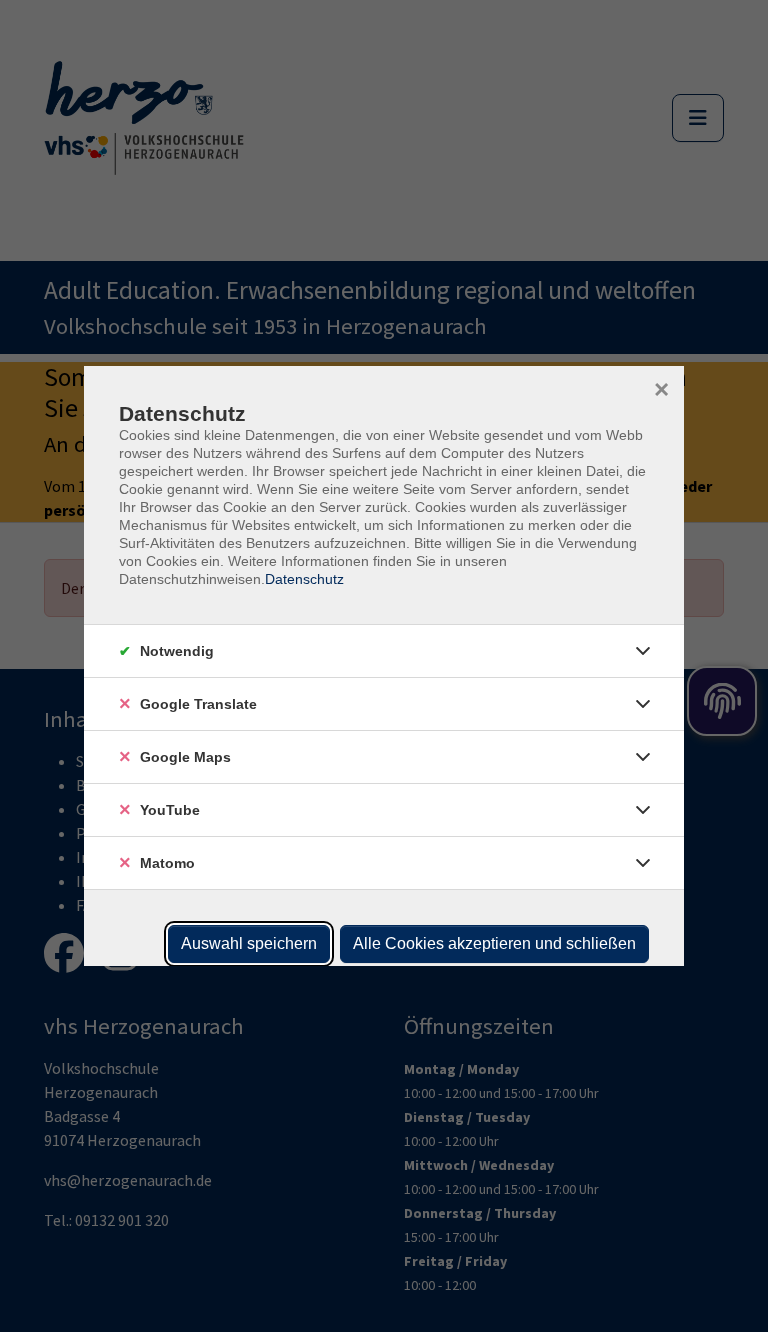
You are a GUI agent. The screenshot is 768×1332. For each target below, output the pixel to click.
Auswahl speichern (249, 943)
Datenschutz (304, 579)
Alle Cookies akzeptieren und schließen (494, 943)
